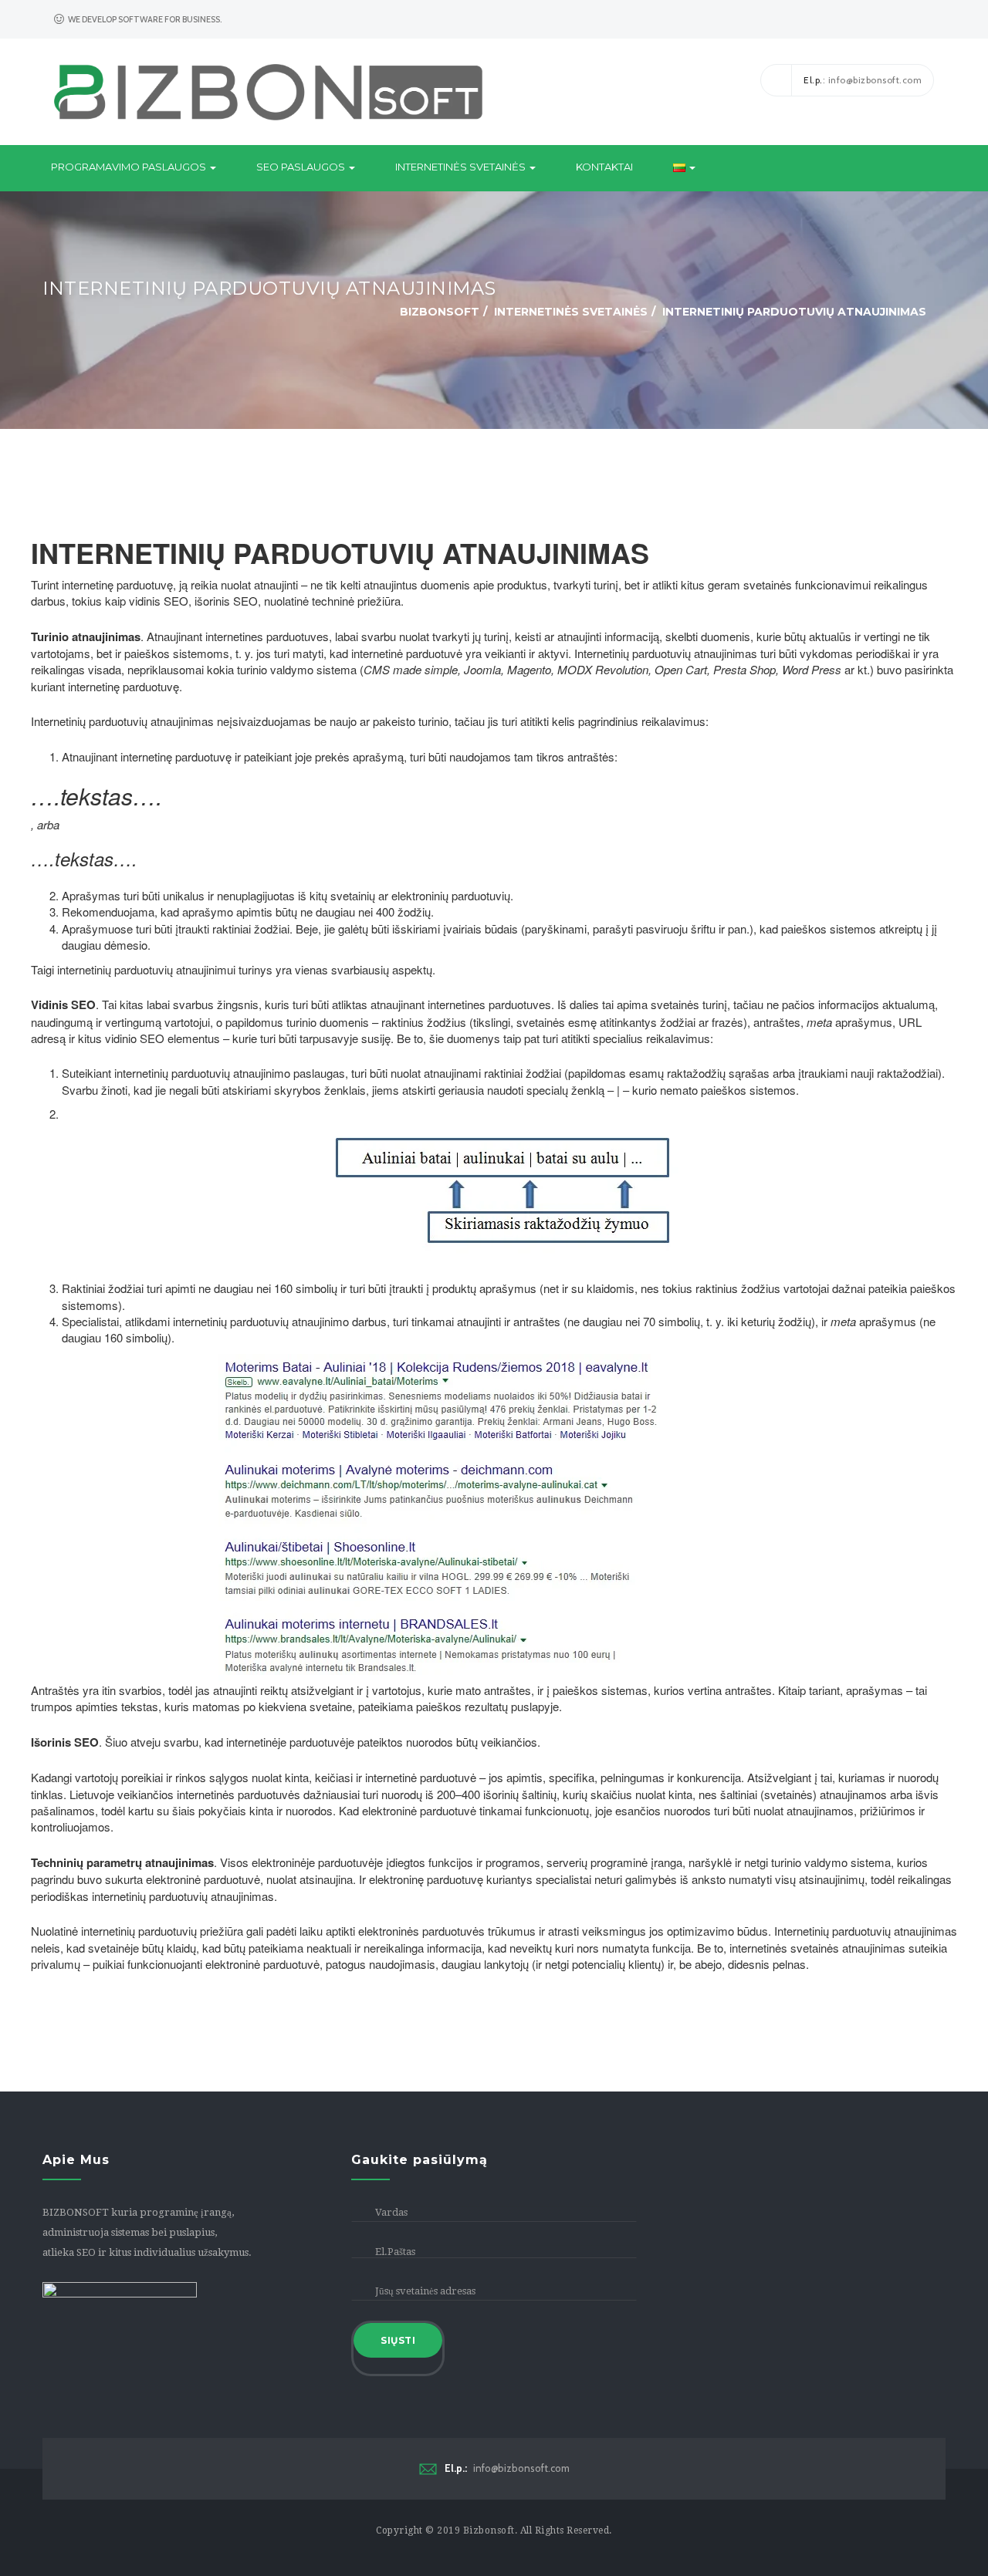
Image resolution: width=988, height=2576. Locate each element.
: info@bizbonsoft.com (863, 80)
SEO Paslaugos (302, 167)
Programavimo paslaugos (130, 167)
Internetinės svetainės (462, 167)
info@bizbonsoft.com (507, 2468)
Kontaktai (604, 167)
